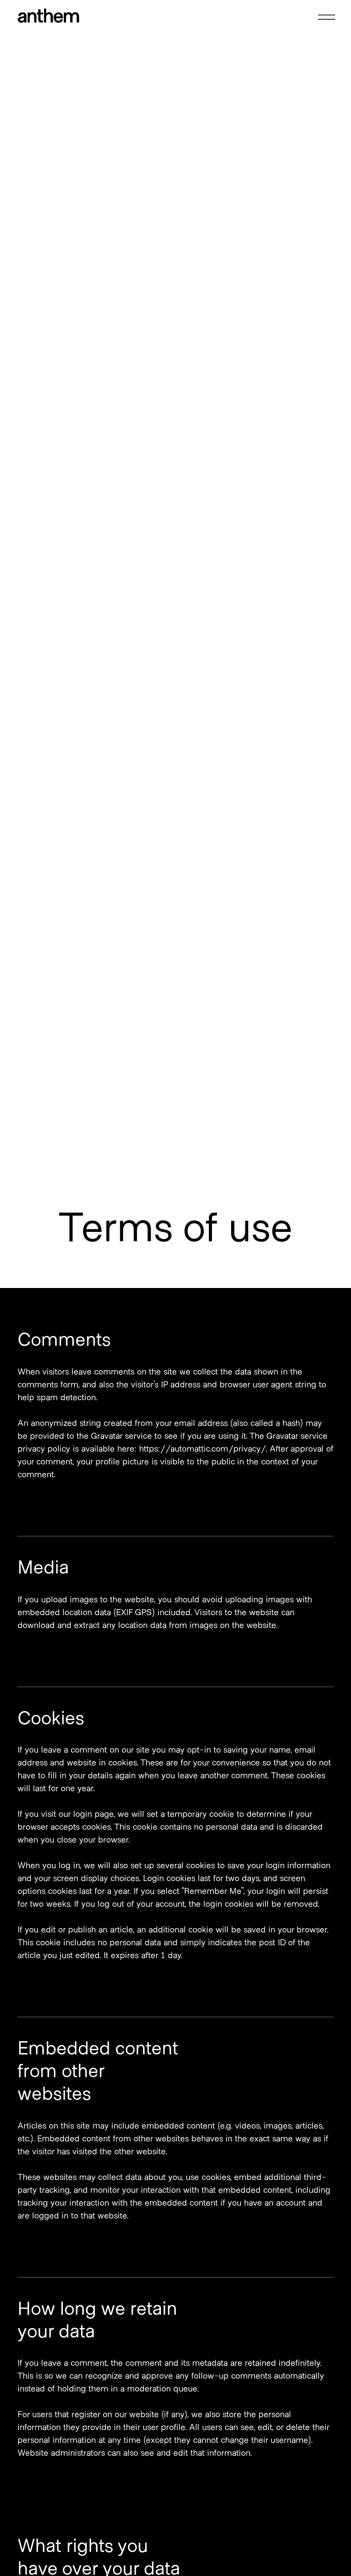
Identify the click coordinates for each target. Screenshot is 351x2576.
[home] (48, 17)
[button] (325, 17)
